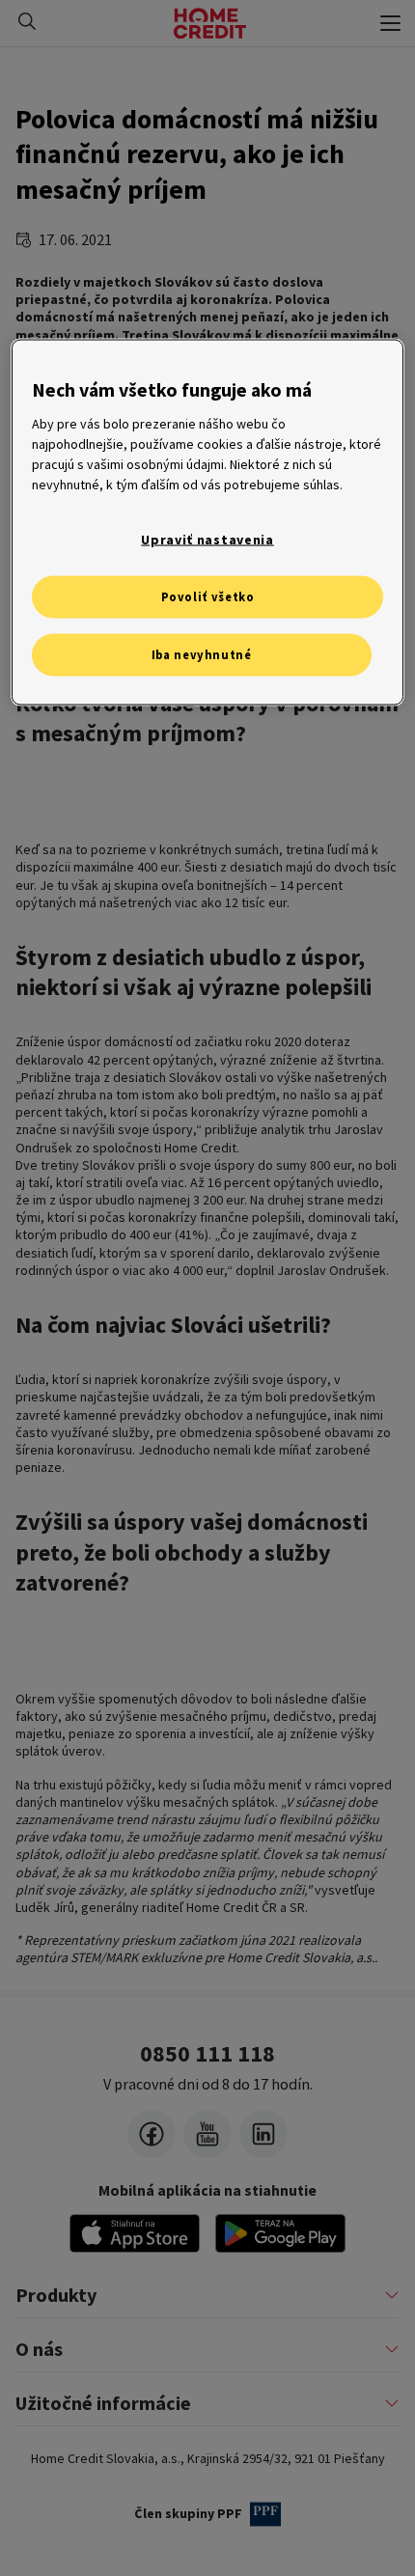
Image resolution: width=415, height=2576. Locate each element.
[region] (208, 522)
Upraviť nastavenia (207, 539)
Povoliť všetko (208, 597)
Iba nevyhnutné (202, 655)
